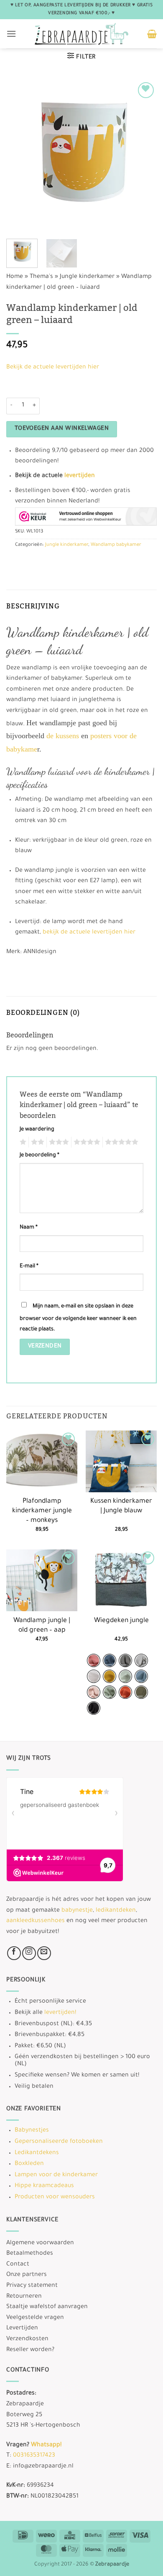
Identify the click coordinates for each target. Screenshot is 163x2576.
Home (15, 277)
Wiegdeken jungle (121, 1621)
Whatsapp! (46, 2445)
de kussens (63, 736)
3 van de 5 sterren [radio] (58, 1142)
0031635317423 (34, 2456)
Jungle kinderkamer (87, 277)
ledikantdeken (116, 1911)
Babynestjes (32, 2131)
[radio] (94, 1660)
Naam (29, 1228)
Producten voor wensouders (55, 2198)
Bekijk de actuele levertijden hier (53, 368)
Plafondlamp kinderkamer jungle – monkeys (42, 1511)
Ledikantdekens (37, 2153)
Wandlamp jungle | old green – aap (42, 1626)
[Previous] (20, 155)
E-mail (29, 1267)
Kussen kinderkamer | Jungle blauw (121, 1506)
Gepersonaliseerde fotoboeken (59, 2142)
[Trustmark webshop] (86, 516)
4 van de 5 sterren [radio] (86, 1142)
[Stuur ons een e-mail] (44, 1953)
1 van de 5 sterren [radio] (22, 1142)
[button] (11, 34)
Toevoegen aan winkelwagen (62, 429)
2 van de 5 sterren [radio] (36, 1142)
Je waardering (37, 1130)
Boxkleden (29, 2164)
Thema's (41, 277)
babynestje (77, 1911)
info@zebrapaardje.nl (43, 2467)
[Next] (143, 155)
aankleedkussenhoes (36, 1921)
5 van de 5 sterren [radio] (120, 1142)
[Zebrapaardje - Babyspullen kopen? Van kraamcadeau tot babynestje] (82, 34)
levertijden (80, 476)
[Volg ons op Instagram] (29, 1953)
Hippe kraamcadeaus (44, 2186)
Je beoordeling (39, 1156)
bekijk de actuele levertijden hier (89, 933)
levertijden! (60, 2013)
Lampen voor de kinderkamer (56, 2175)
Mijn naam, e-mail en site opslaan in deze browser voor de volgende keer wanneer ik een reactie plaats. (78, 1318)
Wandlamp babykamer (116, 545)
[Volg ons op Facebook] (14, 1953)
